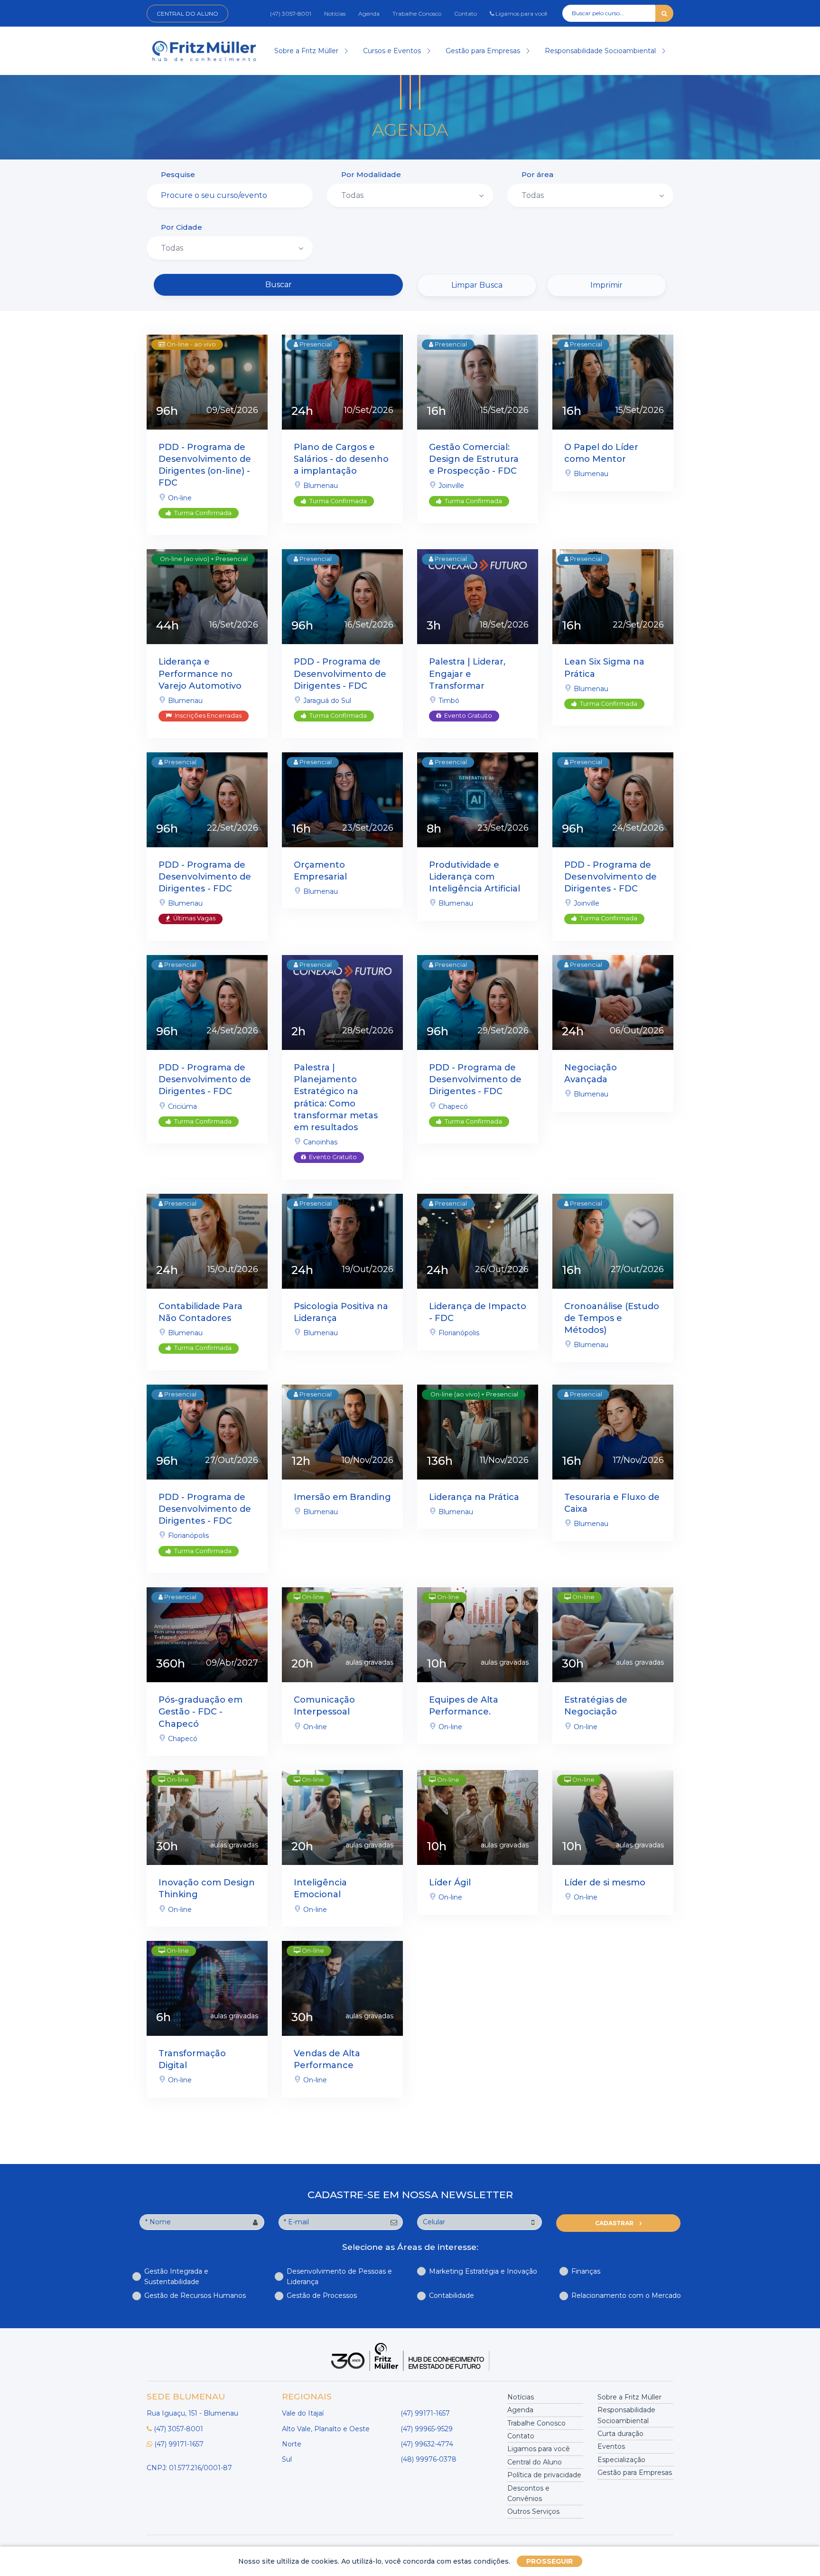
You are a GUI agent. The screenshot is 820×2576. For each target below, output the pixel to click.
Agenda (369, 14)
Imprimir (606, 285)
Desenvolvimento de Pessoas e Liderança (339, 2276)
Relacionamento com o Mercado (626, 2295)
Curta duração (620, 2434)
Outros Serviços (533, 2511)
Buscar (279, 285)
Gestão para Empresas (484, 51)
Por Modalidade (371, 174)
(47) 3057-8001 (291, 14)
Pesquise (178, 174)
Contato (466, 14)
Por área (537, 174)
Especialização (621, 2460)
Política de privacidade (544, 2475)
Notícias (335, 14)
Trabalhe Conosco (417, 14)
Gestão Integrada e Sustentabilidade (176, 2276)
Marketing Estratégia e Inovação (483, 2271)
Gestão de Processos (322, 2295)
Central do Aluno (187, 14)
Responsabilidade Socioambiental (601, 51)
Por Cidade (182, 227)
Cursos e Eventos (393, 51)
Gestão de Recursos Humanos (195, 2295)
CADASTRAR (615, 2223)
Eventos (611, 2446)
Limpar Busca (477, 285)
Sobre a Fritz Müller (307, 51)
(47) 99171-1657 (179, 2444)
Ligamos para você (521, 14)
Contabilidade (452, 2295)
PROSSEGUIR (550, 2561)
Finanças (586, 2271)
